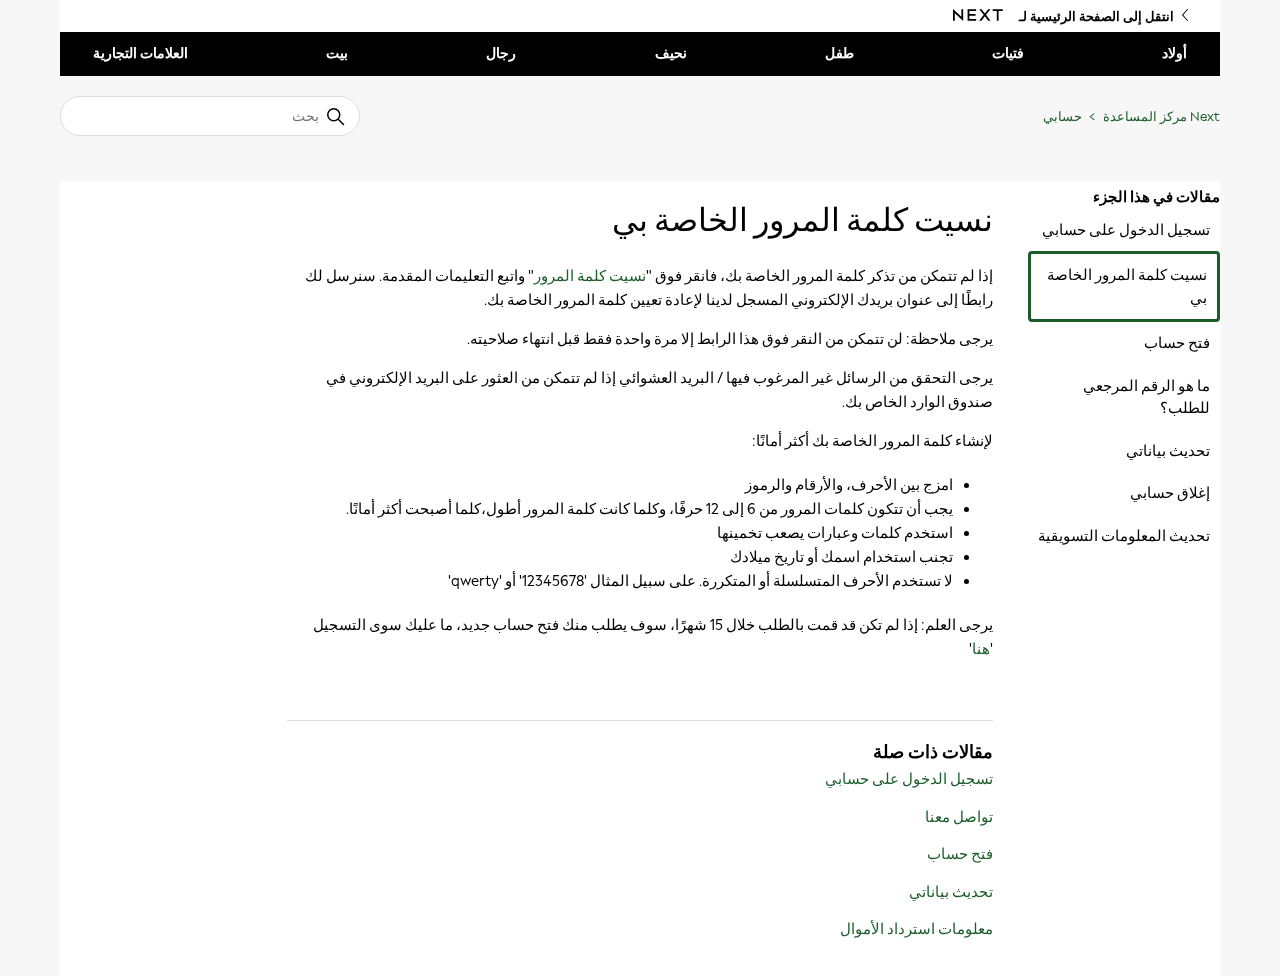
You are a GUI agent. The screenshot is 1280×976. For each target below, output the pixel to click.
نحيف (671, 53)
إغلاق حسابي (1170, 493)
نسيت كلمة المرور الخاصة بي (1127, 286)
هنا (981, 649)
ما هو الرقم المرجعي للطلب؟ (1146, 397)
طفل (839, 53)
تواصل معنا (959, 817)
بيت (337, 53)
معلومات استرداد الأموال (916, 929)
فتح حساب (1177, 343)
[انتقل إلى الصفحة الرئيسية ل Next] (978, 16)
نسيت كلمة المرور (590, 276)
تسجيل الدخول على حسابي (1126, 230)
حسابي (1062, 116)
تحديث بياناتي (1168, 451)
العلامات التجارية (140, 53)
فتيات (1008, 53)
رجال (501, 53)
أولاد (1174, 53)
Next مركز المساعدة (1161, 116)
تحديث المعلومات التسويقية (1124, 536)
